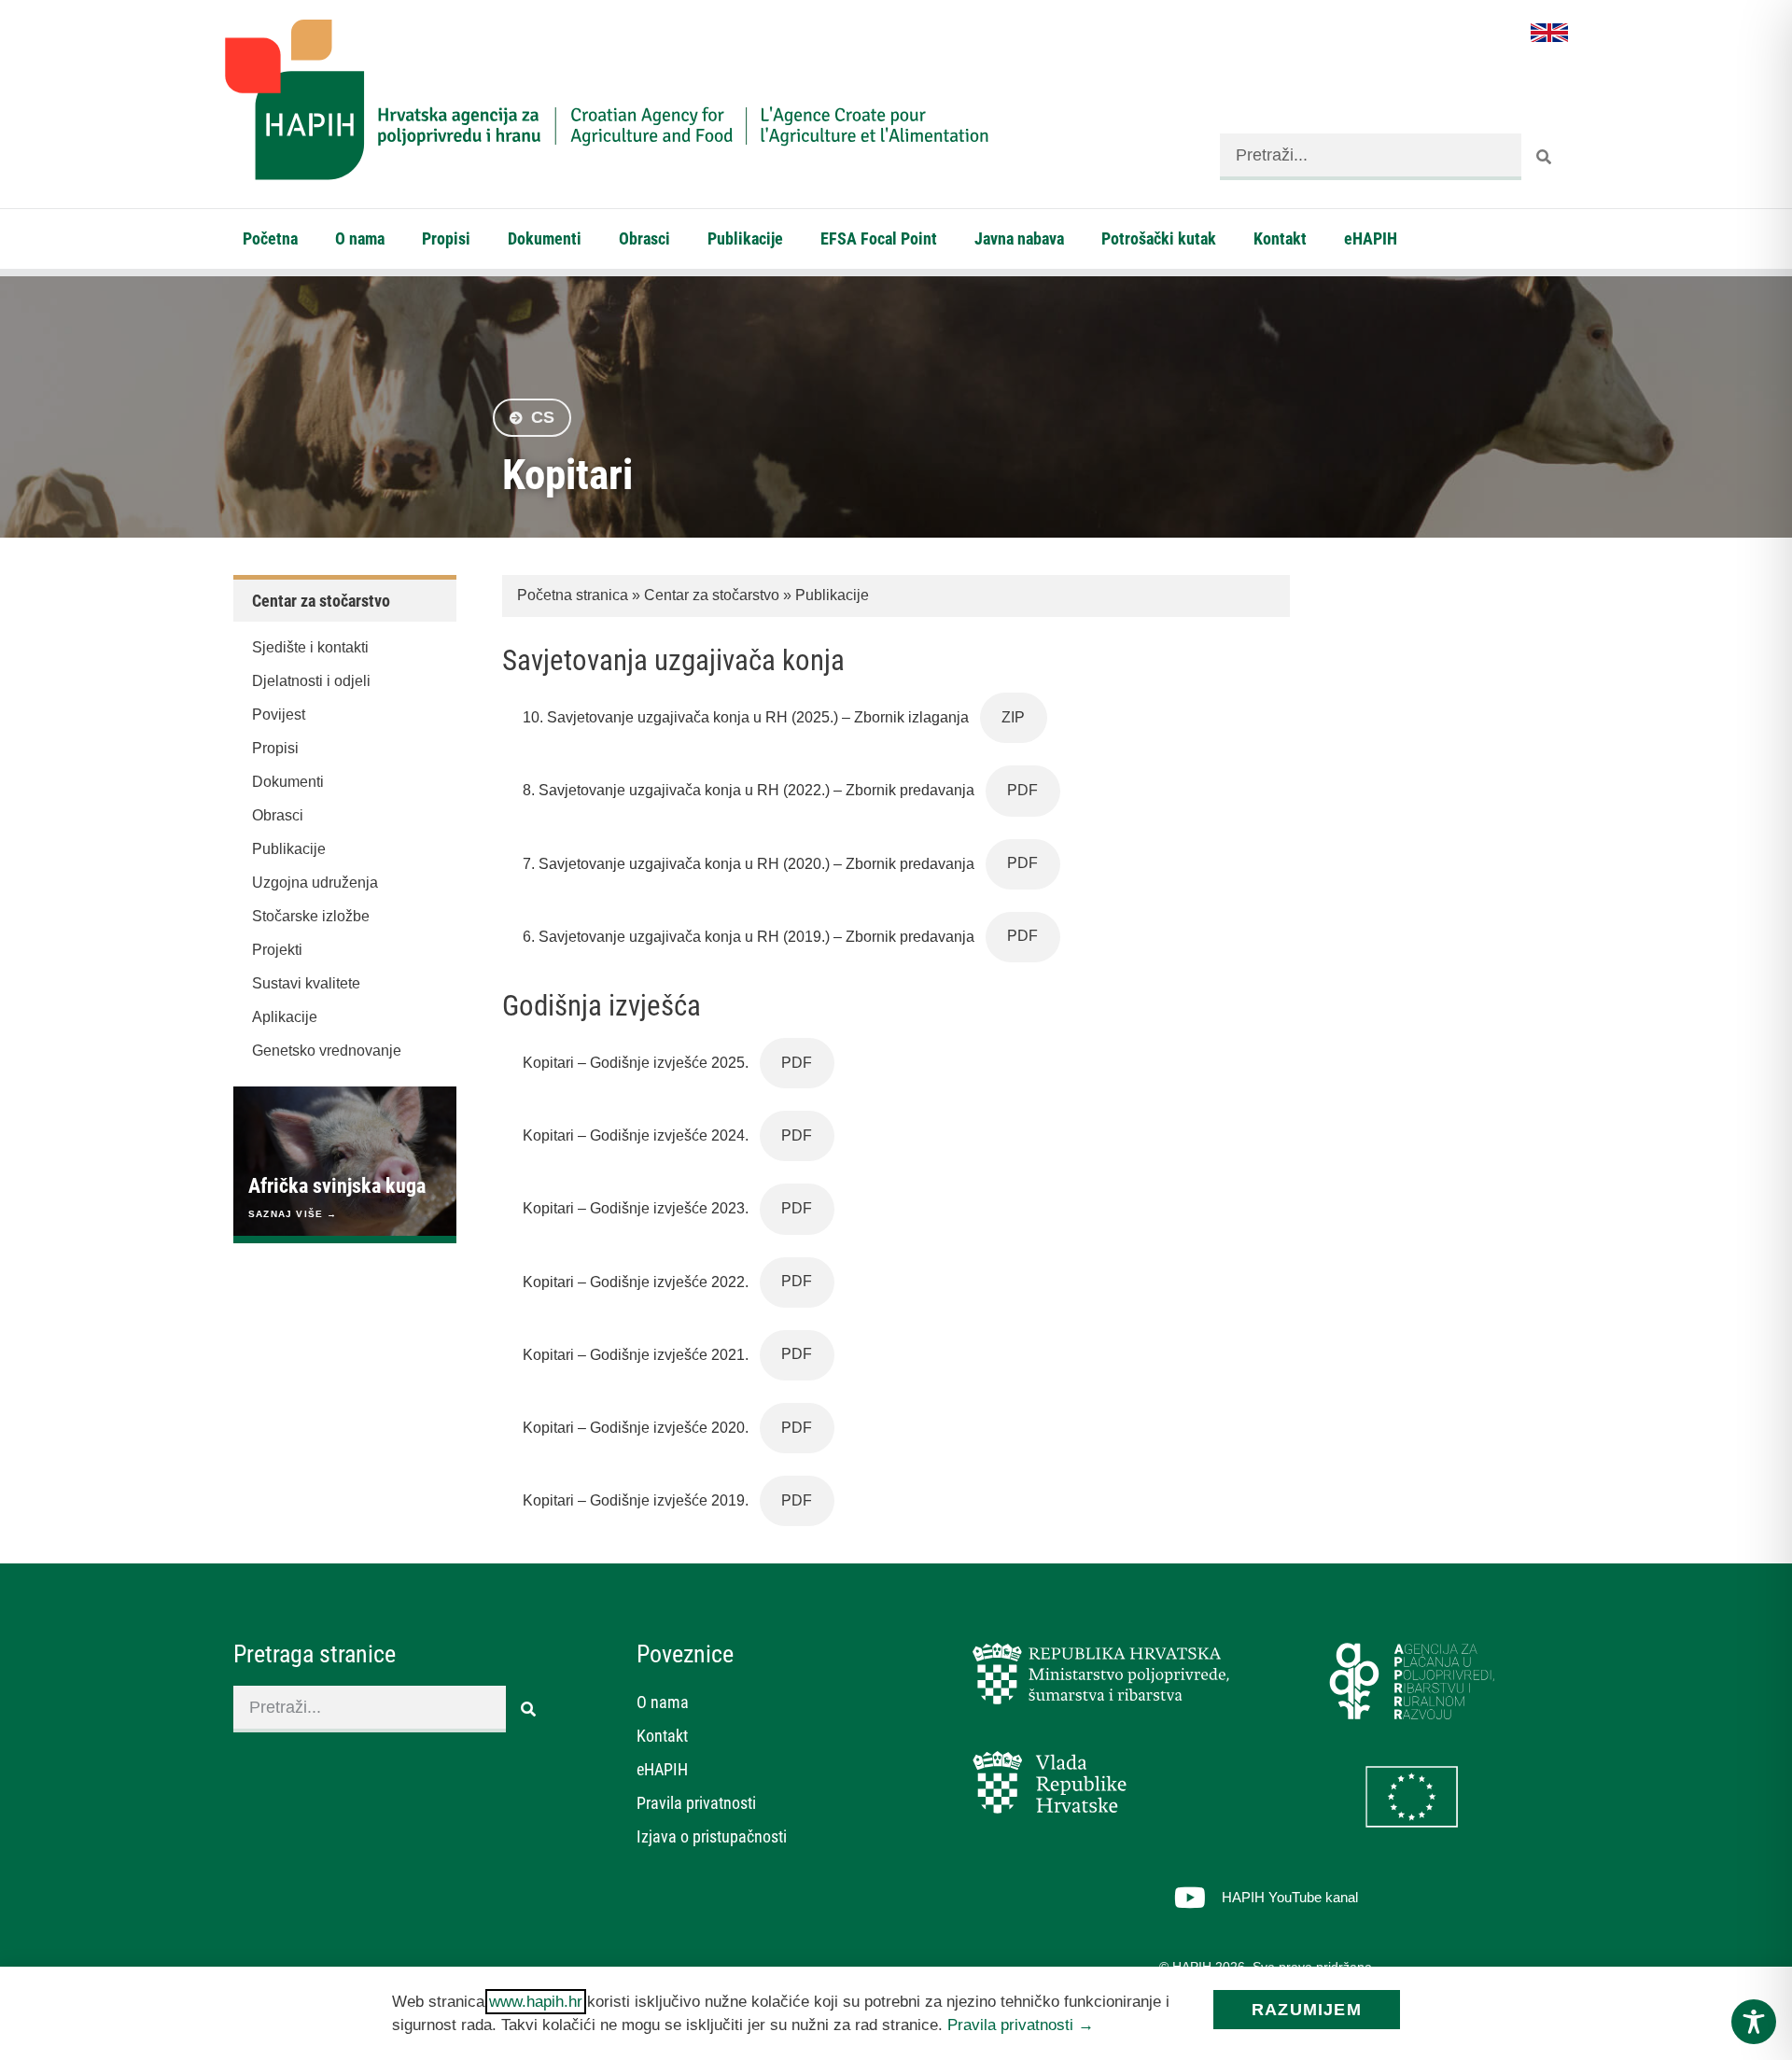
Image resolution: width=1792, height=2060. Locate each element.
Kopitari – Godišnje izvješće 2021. (636, 1354)
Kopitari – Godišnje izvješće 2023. (636, 1208)
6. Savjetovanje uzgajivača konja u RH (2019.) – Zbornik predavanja (749, 936)
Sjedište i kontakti (310, 647)
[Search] (1545, 157)
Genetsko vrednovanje (327, 1051)
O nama (360, 238)
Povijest (279, 715)
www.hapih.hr (536, 2002)
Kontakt (1280, 238)
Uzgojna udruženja (315, 883)
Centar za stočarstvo (712, 595)
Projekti (277, 950)
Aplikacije (285, 1017)
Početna (270, 238)
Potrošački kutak (1159, 238)
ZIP (1013, 717)
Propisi (446, 238)
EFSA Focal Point (879, 238)
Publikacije (745, 238)
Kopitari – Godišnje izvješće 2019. (636, 1500)
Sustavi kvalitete (306, 983)
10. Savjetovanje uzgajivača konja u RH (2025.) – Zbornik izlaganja (746, 717)
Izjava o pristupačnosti (712, 1836)
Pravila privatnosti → (1021, 2025)
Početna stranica (573, 595)
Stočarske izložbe (311, 916)
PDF (1022, 790)
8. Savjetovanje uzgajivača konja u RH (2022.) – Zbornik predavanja (749, 790)
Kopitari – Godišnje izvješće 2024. (636, 1135)
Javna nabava (1019, 238)
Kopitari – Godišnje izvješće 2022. (636, 1281)
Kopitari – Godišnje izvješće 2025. (636, 1063)
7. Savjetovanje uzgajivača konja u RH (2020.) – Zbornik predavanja (749, 863)
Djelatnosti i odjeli (311, 681)
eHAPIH (1371, 238)
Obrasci (644, 238)
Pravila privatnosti (696, 1803)
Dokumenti (545, 238)
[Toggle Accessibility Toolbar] (1754, 2022)
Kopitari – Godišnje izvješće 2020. (636, 1428)
